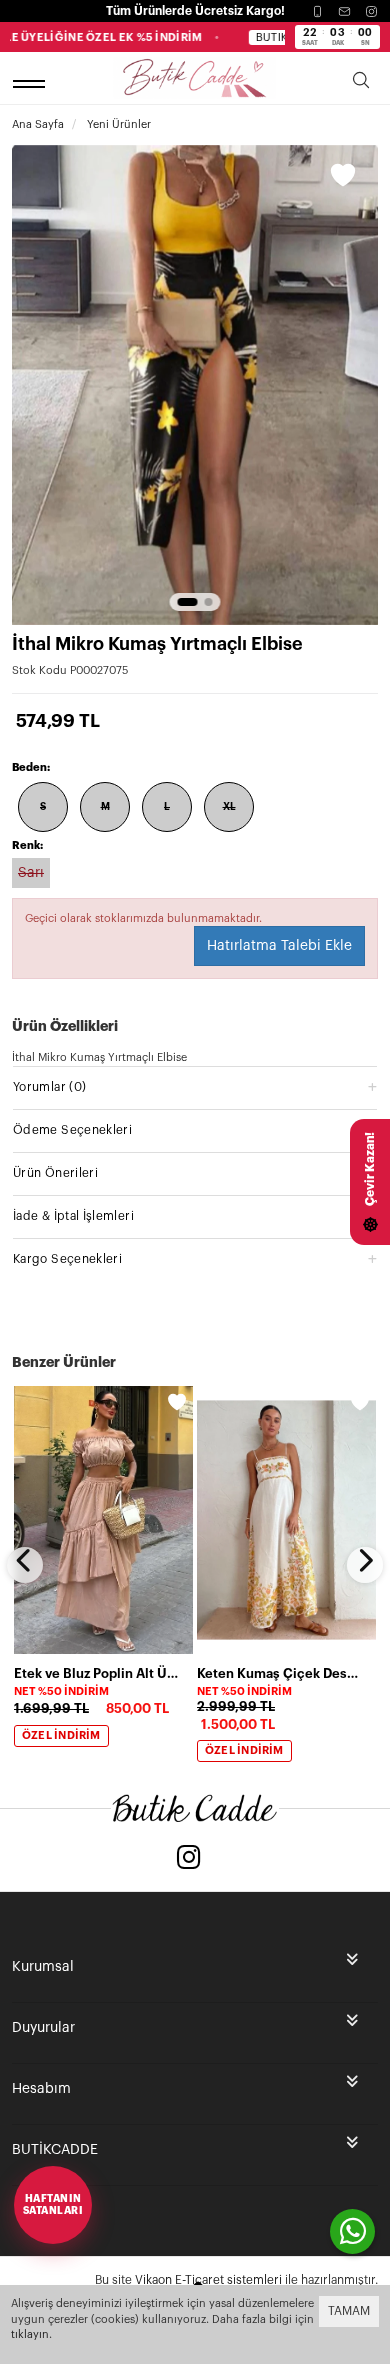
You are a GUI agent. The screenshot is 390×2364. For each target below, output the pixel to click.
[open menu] (32, 83)
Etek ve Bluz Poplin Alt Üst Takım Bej (97, 1673)
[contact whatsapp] (352, 2231)
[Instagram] (371, 11)
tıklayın (30, 2334)
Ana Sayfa (38, 124)
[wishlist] (177, 1402)
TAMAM (349, 2311)
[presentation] (25, 1565)
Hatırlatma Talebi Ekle (279, 946)
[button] (188, 602)
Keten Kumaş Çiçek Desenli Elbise (280, 1673)
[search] (361, 83)
